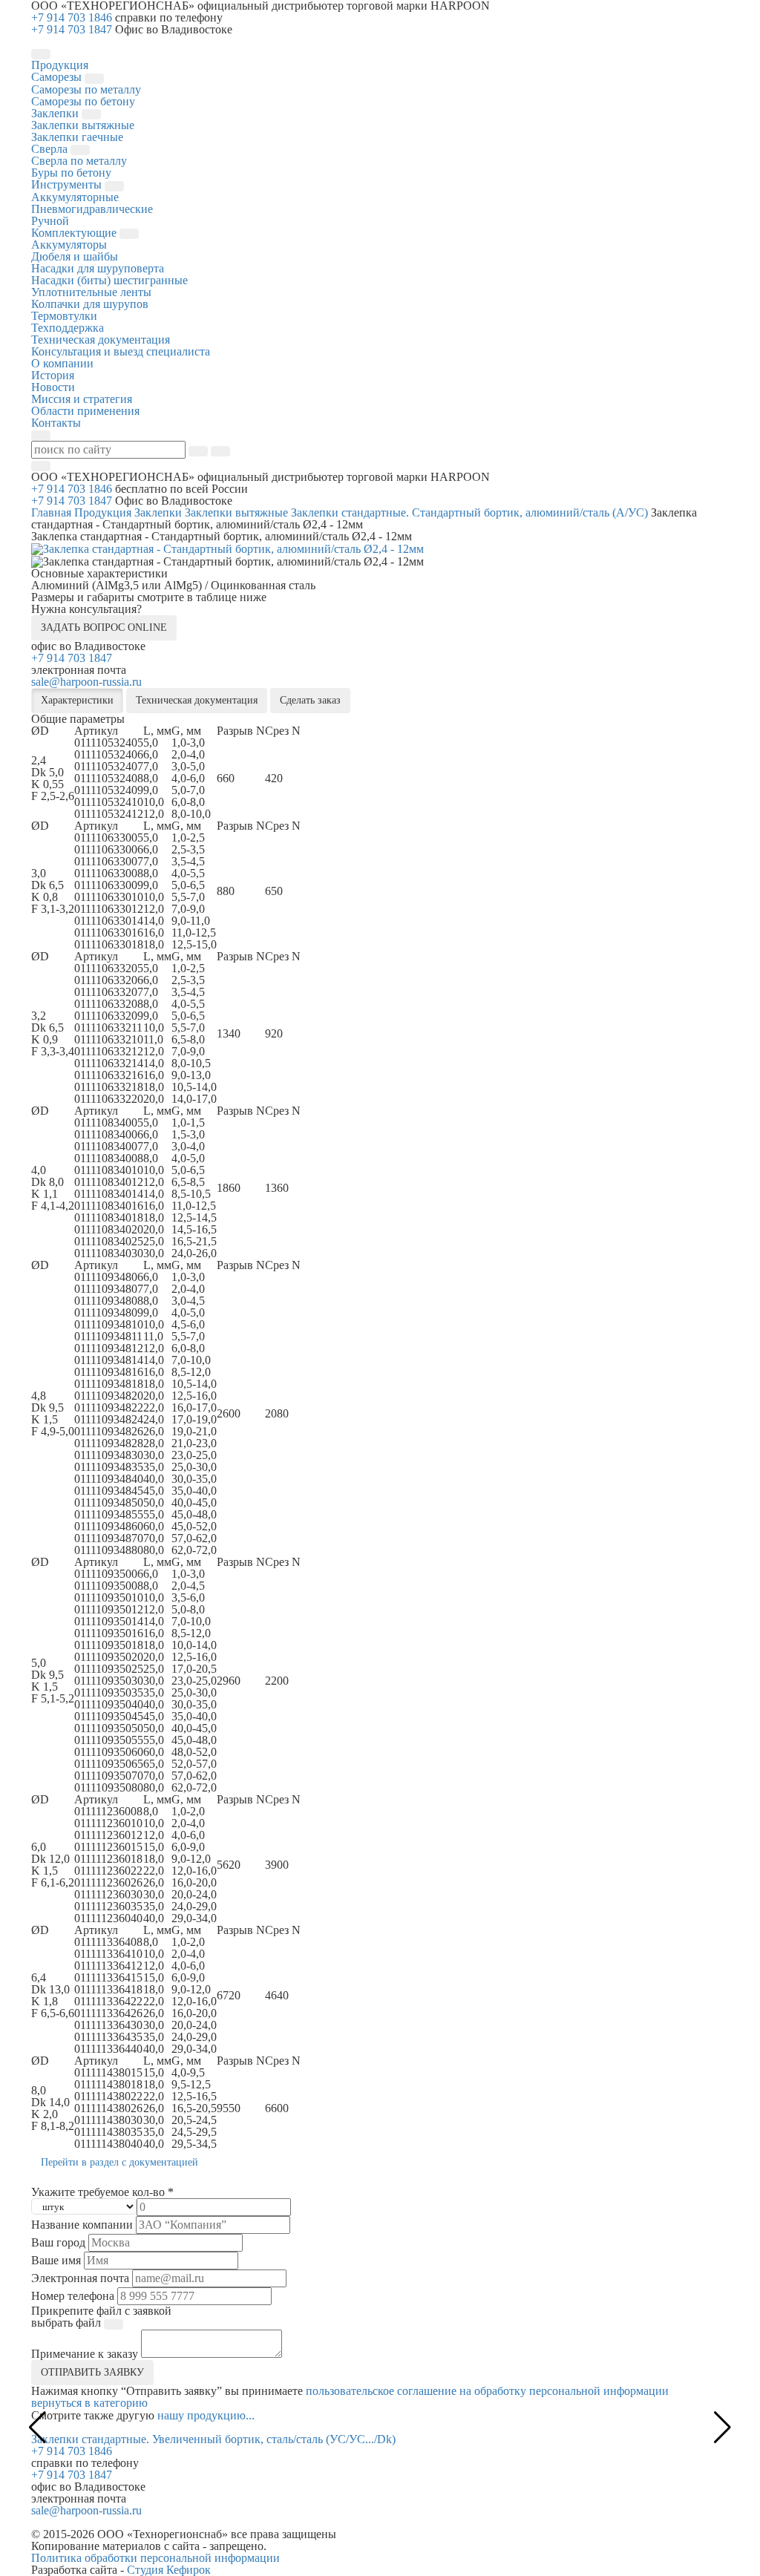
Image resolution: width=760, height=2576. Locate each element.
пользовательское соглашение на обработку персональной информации (487, 2391)
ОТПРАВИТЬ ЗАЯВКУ (92, 2372)
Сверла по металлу (79, 161)
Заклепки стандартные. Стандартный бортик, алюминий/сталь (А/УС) (469, 512)
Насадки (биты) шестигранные (109, 280)
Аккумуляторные (75, 197)
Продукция (103, 512)
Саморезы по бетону (83, 101)
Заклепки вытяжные (83, 125)
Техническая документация (101, 340)
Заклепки (56, 113)
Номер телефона (73, 2296)
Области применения (85, 411)
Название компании (82, 2225)
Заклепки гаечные (77, 137)
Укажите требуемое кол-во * (102, 2192)
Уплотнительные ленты (91, 292)
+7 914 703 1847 (72, 29)
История (53, 375)
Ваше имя (56, 2261)
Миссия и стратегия (82, 399)
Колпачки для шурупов (90, 304)
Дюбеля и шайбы (75, 256)
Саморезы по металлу (86, 89)
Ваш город (58, 2243)
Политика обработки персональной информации (155, 2558)
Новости (53, 387)
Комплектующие (75, 233)
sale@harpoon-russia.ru (86, 682)
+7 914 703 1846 (72, 17)
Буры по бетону (71, 173)
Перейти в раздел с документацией (119, 2162)
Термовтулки (64, 316)
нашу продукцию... (206, 2415)
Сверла (51, 149)
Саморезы (58, 77)
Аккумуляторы (69, 245)
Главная (51, 512)
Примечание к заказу (85, 2354)
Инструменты (68, 184)
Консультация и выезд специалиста (121, 351)
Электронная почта (80, 2278)
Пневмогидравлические (92, 209)
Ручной (50, 221)
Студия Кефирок (169, 2570)
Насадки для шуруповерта (98, 268)
